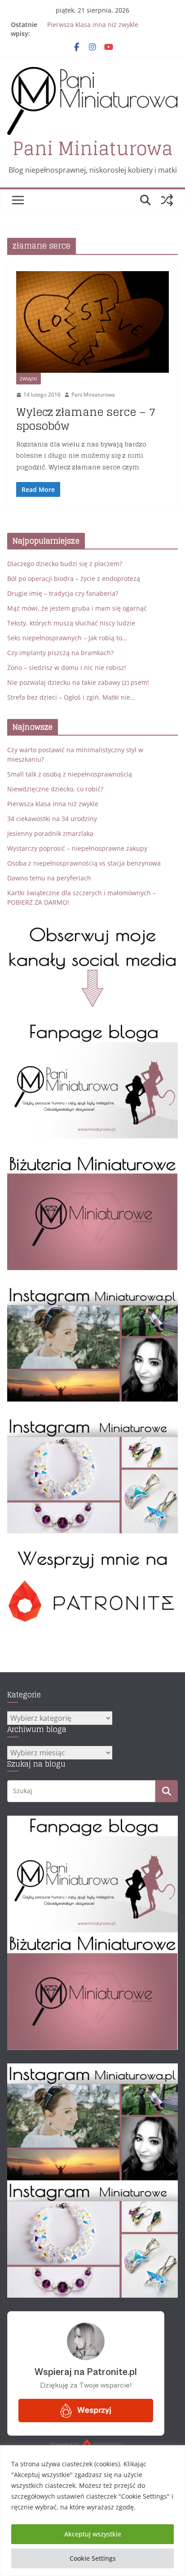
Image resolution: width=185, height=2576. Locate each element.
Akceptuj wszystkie (93, 2534)
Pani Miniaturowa (93, 148)
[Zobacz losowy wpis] (167, 200)
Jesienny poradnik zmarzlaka (50, 833)
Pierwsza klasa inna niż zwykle (93, 25)
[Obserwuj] (92, 1290)
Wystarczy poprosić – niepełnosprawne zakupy (77, 848)
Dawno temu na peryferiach (49, 878)
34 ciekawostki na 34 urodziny (52, 819)
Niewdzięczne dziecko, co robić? (55, 789)
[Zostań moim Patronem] (92, 1553)
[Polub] (92, 1027)
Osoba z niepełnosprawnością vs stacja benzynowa (84, 863)
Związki (29, 379)
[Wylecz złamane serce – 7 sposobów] (92, 322)
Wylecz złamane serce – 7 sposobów (86, 419)
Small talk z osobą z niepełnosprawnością (70, 774)
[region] (92, 2511)
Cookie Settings (93, 2558)
